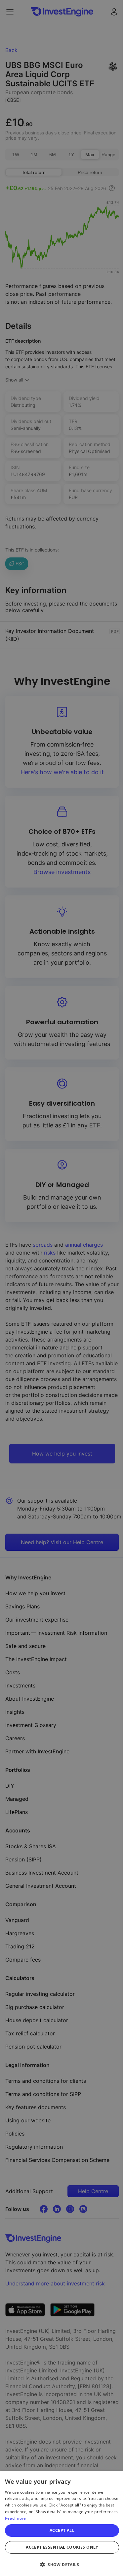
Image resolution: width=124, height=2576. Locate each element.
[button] (62, 2564)
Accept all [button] (62, 2530)
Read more (16, 2518)
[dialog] (62, 2524)
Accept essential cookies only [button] (62, 2547)
